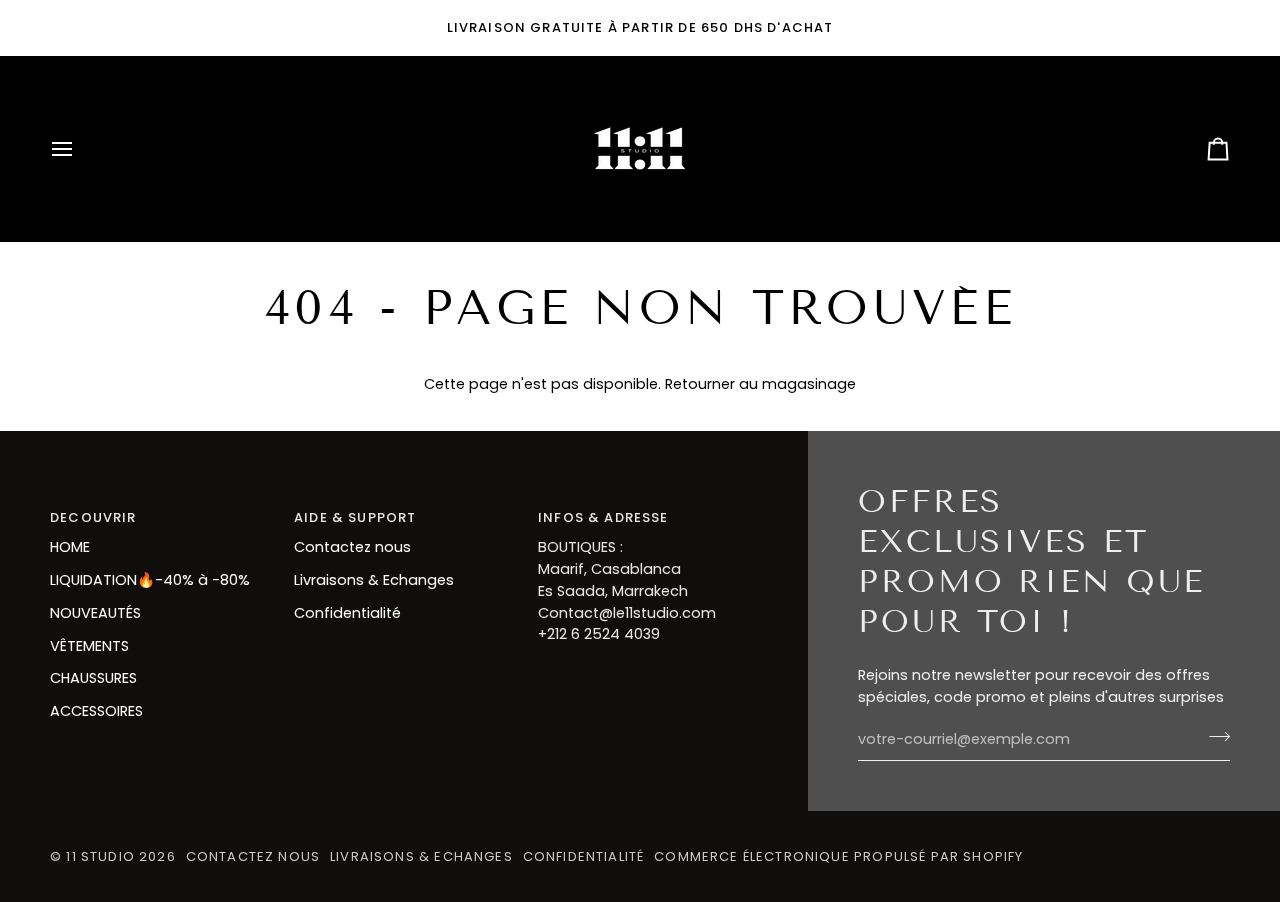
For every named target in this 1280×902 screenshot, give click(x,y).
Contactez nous (352, 547)
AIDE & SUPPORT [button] (355, 517)
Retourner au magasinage (760, 384)
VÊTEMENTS (89, 646)
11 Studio (100, 856)
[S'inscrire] (1213, 737)
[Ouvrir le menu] (80, 149)
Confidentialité (347, 613)
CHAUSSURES (93, 678)
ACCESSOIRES (96, 711)
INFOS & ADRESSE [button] (603, 517)
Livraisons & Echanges (374, 580)
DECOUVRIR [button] (93, 517)
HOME (70, 547)
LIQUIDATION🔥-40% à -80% (150, 580)
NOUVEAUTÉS (95, 613)
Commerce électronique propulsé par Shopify (838, 856)
